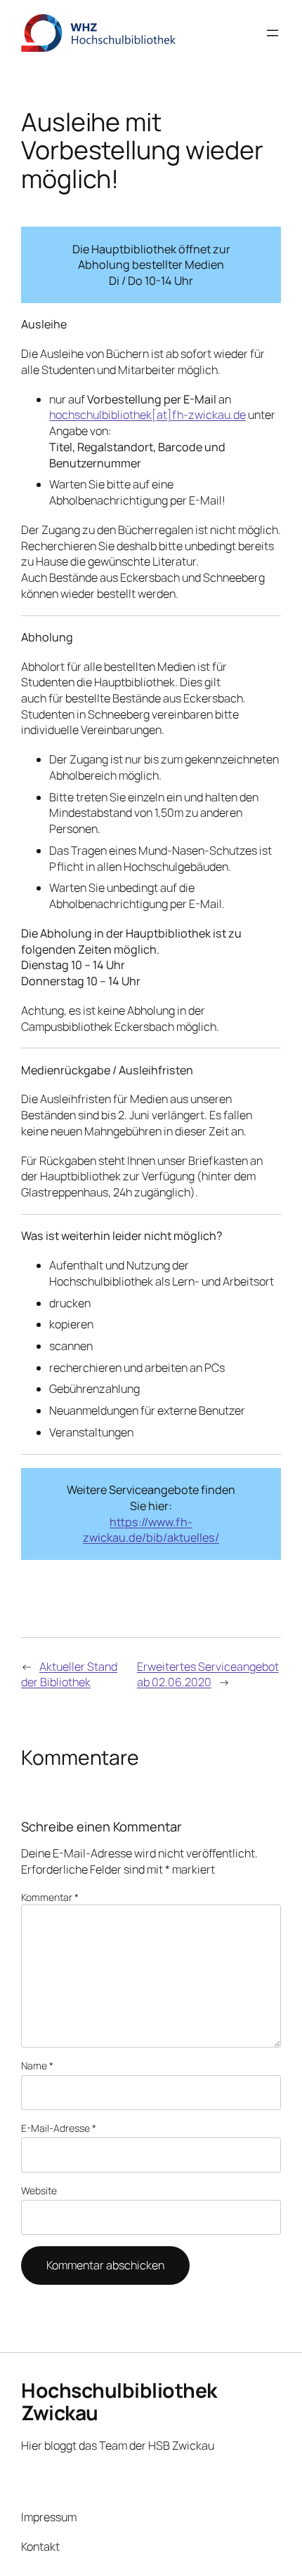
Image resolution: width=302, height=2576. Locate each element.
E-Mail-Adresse (59, 2128)
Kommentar (50, 1897)
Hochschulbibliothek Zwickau (119, 2402)
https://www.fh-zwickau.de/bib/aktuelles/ (151, 1530)
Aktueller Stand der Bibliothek (69, 1675)
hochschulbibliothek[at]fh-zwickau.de (147, 415)
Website (39, 2190)
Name (37, 2066)
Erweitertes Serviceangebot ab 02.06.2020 (208, 1675)
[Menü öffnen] (273, 33)
